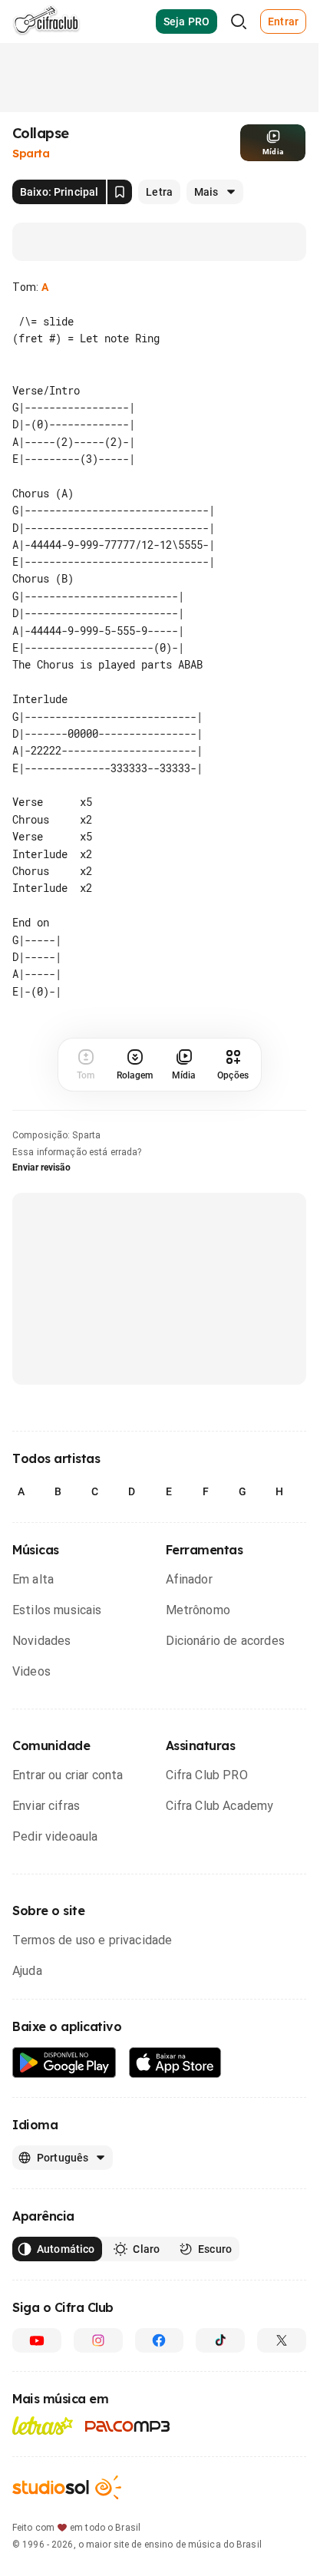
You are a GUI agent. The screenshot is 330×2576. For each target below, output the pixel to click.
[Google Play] (64, 2063)
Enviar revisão (41, 1167)
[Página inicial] (46, 21)
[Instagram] (98, 2340)
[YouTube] (37, 2340)
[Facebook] (160, 2340)
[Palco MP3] (128, 2426)
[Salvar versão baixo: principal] (120, 192)
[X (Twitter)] (282, 2340)
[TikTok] (220, 2340)
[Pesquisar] (239, 21)
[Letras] (43, 2426)
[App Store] (175, 2063)
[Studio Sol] (67, 2487)
